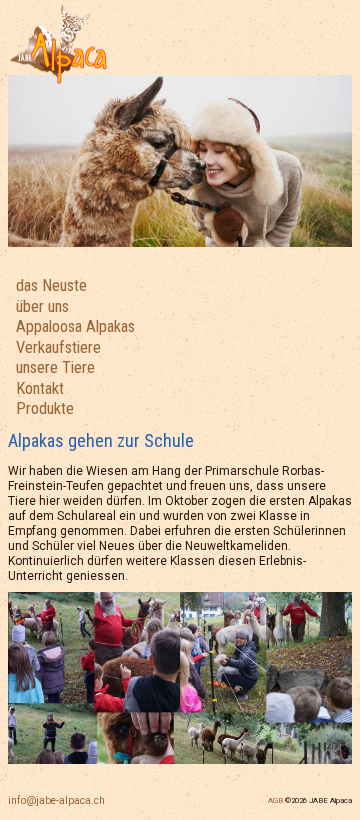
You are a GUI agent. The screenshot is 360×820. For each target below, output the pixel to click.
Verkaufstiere (58, 347)
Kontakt (40, 388)
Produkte (45, 408)
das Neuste (51, 285)
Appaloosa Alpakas (75, 326)
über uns (42, 306)
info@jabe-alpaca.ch (56, 800)
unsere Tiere (55, 367)
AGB (275, 800)
